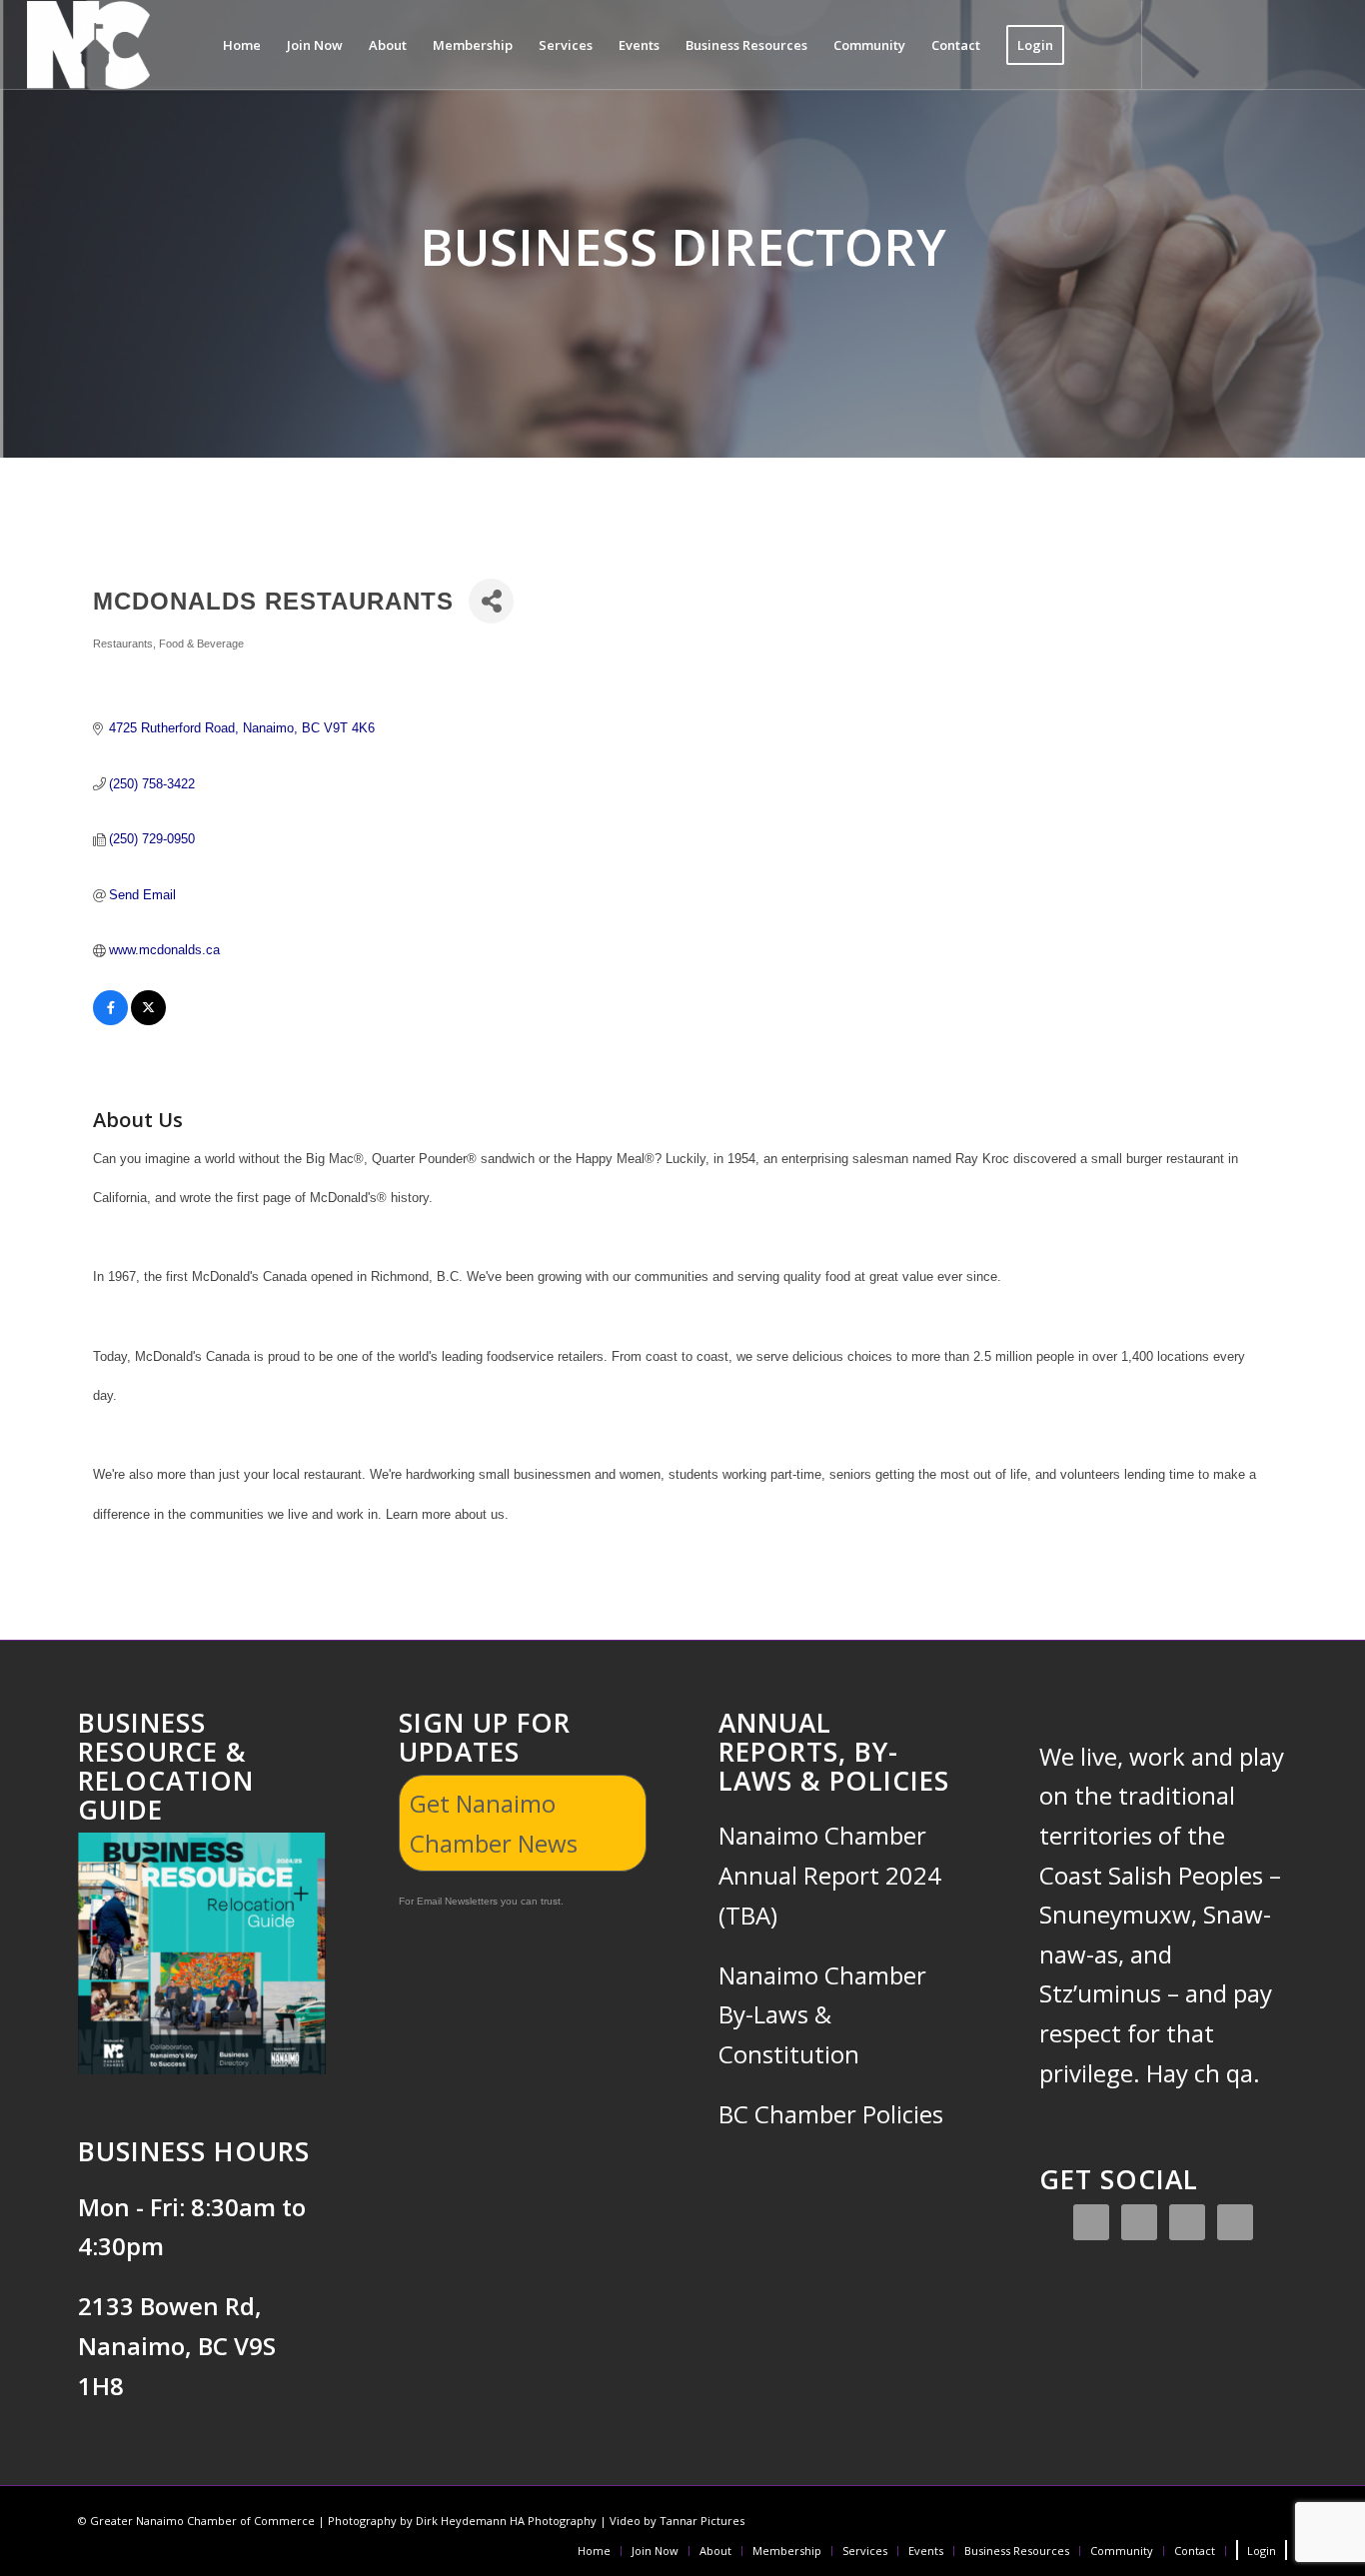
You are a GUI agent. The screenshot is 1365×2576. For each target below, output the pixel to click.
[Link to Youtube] (1293, 44)
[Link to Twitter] (1233, 44)
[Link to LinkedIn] (1263, 44)
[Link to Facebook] (1173, 44)
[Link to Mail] (1323, 44)
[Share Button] (491, 601)
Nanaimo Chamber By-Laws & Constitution (822, 2014)
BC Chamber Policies (831, 2114)
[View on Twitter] (148, 1021)
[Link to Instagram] (1203, 44)
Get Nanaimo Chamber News (494, 1823)
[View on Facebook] (110, 1021)
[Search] (1097, 45)
